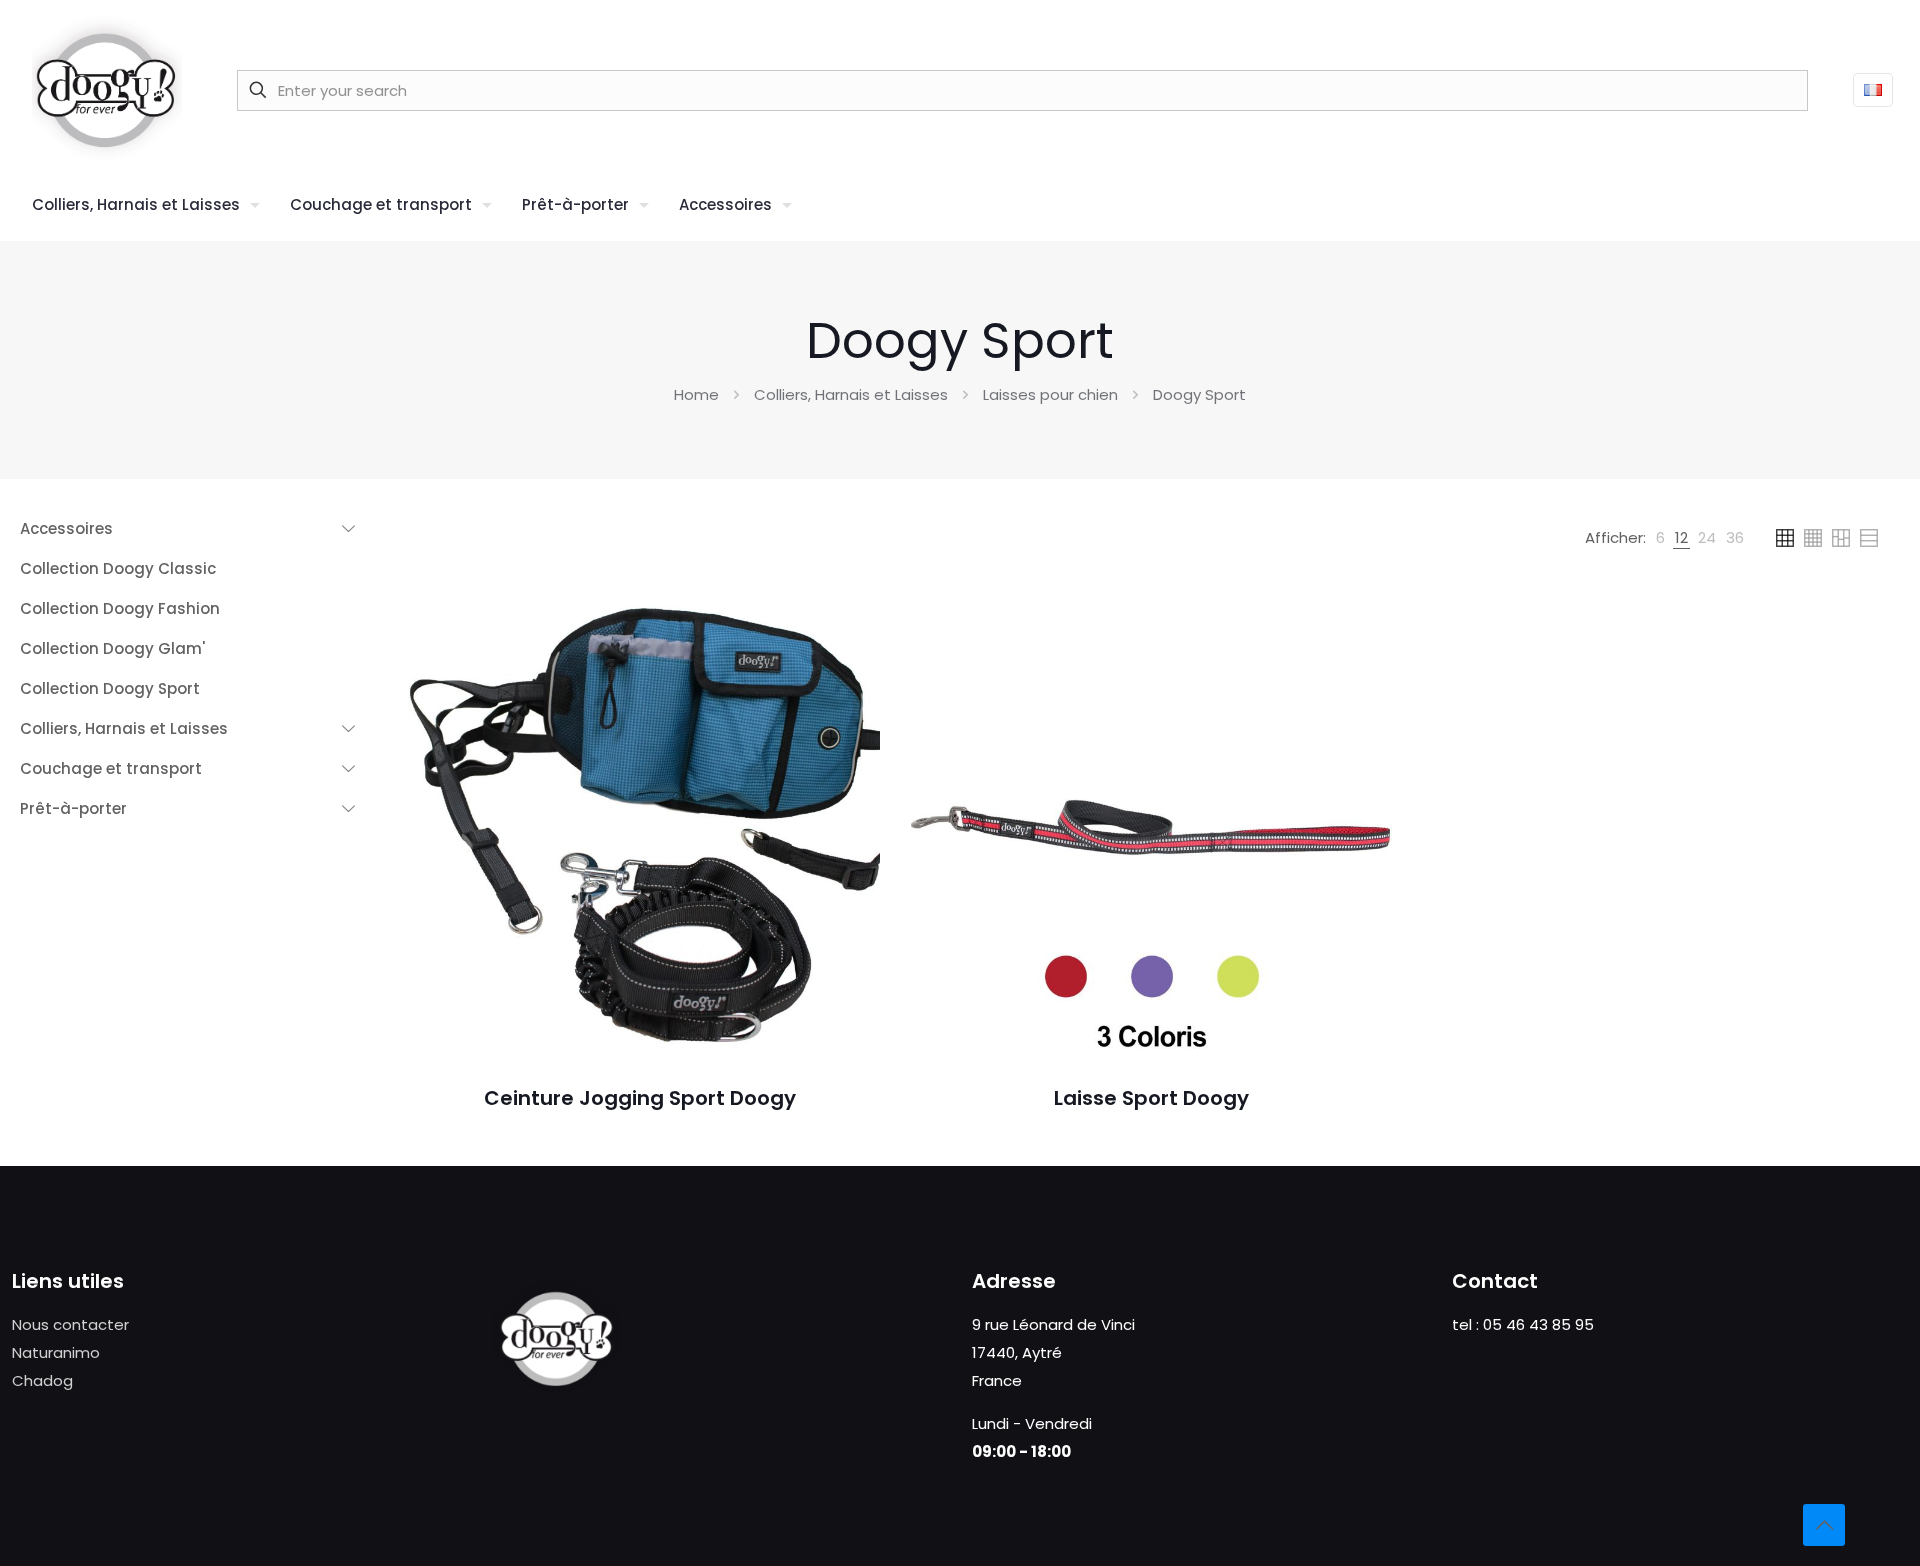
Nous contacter (70, 1324)
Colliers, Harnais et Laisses (851, 394)
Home (696, 394)
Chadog (42, 1380)
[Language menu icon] (1873, 90)
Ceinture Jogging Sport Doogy (640, 1098)
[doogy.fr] (107, 90)
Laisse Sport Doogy (1151, 1098)
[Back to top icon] (1824, 1525)
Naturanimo (56, 1352)
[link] (1660, 538)
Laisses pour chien (1050, 394)
